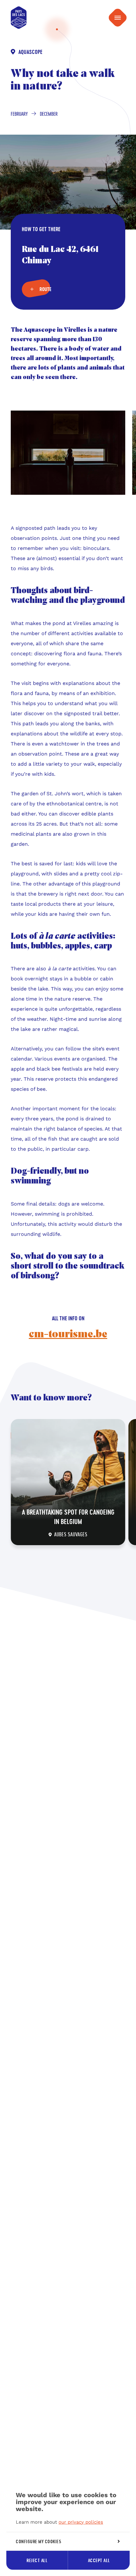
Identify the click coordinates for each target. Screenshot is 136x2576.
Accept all (99, 2560)
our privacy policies (81, 2522)
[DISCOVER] (68, 1482)
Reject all (37, 2560)
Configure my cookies (39, 2541)
